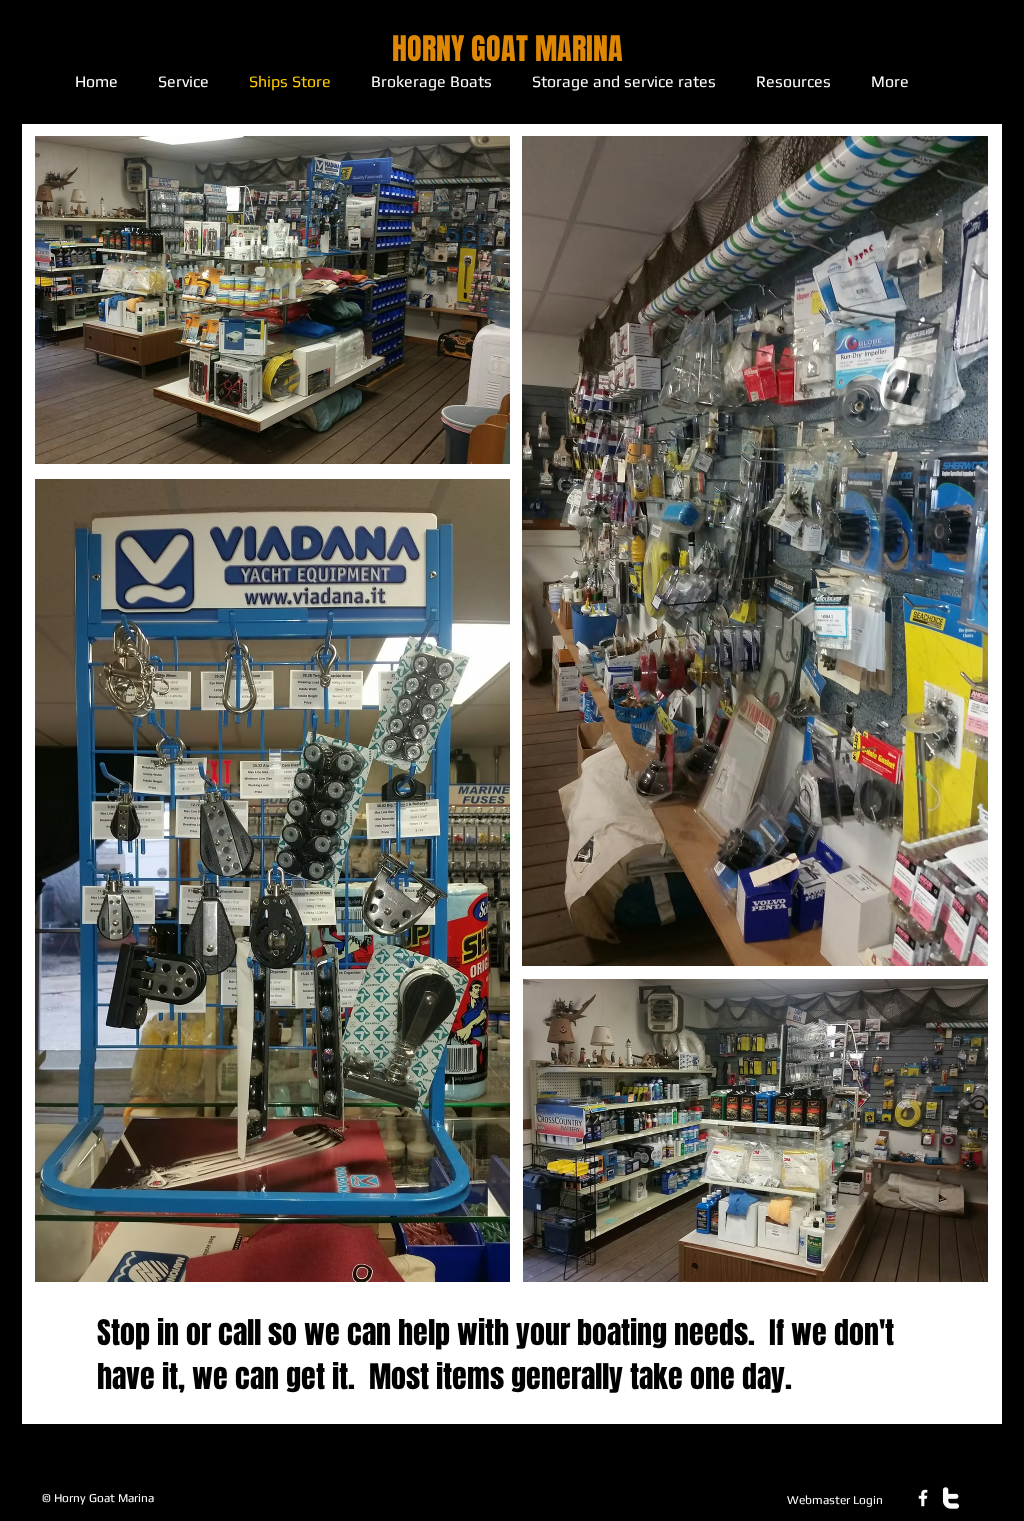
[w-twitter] (951, 1498)
